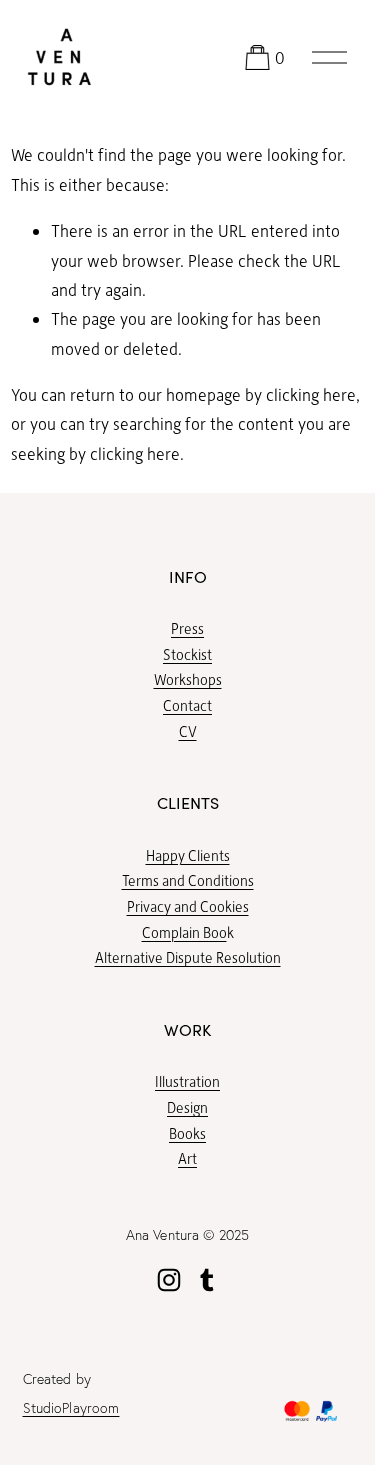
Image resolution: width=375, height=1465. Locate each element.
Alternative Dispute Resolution (188, 957)
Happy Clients (188, 855)
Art (187, 1158)
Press (187, 628)
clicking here (311, 394)
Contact (187, 705)
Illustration (187, 1081)
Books (187, 1133)
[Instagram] (169, 1280)
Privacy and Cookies (188, 906)
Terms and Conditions (188, 880)
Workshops (188, 679)
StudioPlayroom (71, 1408)
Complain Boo (184, 932)
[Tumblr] (207, 1280)
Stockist (187, 654)
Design (187, 1107)
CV (188, 731)
